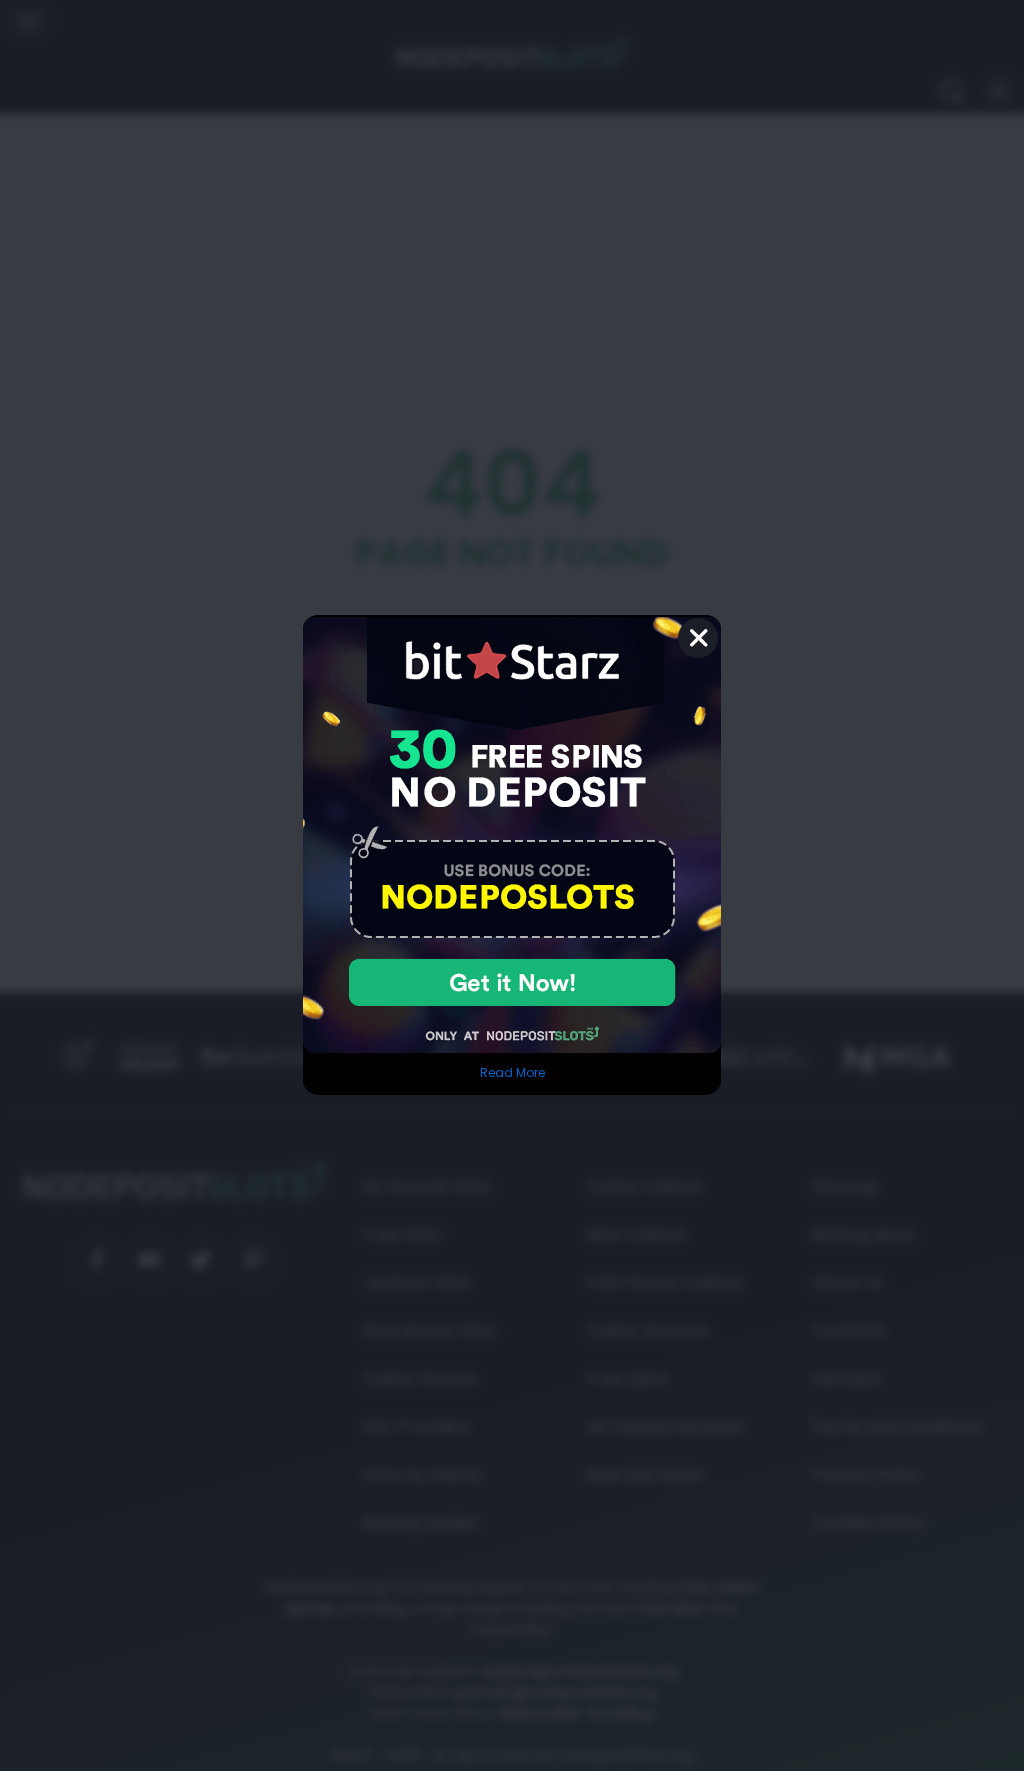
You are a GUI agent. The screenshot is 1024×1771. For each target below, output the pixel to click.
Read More (512, 1072)
